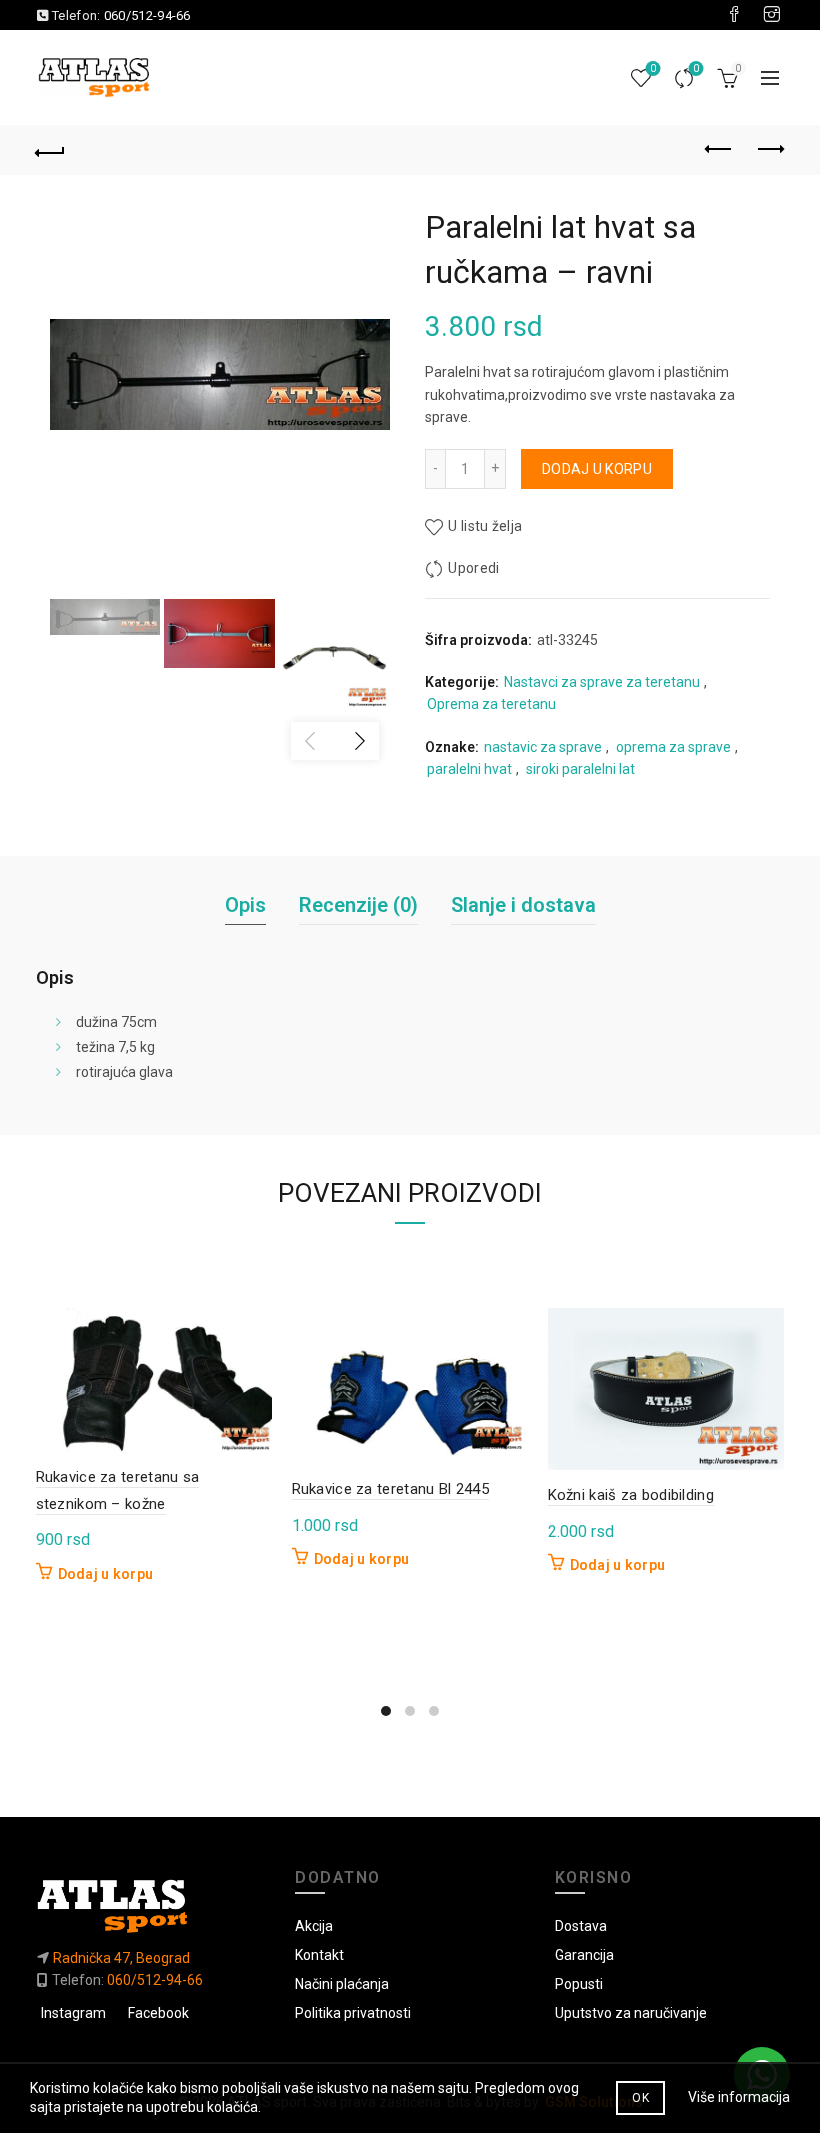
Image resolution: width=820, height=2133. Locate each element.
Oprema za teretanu (491, 704)
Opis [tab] (245, 905)
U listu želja (485, 526)
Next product (770, 150)
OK (640, 2098)
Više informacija (739, 2097)
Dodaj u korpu (597, 469)
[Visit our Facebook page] (734, 15)
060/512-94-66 (147, 15)
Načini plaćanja (342, 1984)
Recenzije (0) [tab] (358, 905)
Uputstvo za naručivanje (631, 2013)
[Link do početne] (151, 1905)
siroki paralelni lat (580, 769)
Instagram (73, 2013)
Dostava (581, 1926)
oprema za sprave (673, 747)
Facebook (158, 2013)
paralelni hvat (469, 769)
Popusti (579, 1984)
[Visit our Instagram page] (772, 15)
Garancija (584, 1955)
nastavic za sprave (543, 747)
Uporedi (696, 68)
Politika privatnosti (353, 2013)
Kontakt (319, 1955)
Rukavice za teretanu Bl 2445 (390, 1489)
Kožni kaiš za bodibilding (631, 1495)
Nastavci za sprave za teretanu (602, 682)
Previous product (720, 150)
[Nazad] (51, 150)
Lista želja (653, 68)
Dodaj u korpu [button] (106, 1574)
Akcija (314, 1926)
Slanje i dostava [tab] (523, 905)
